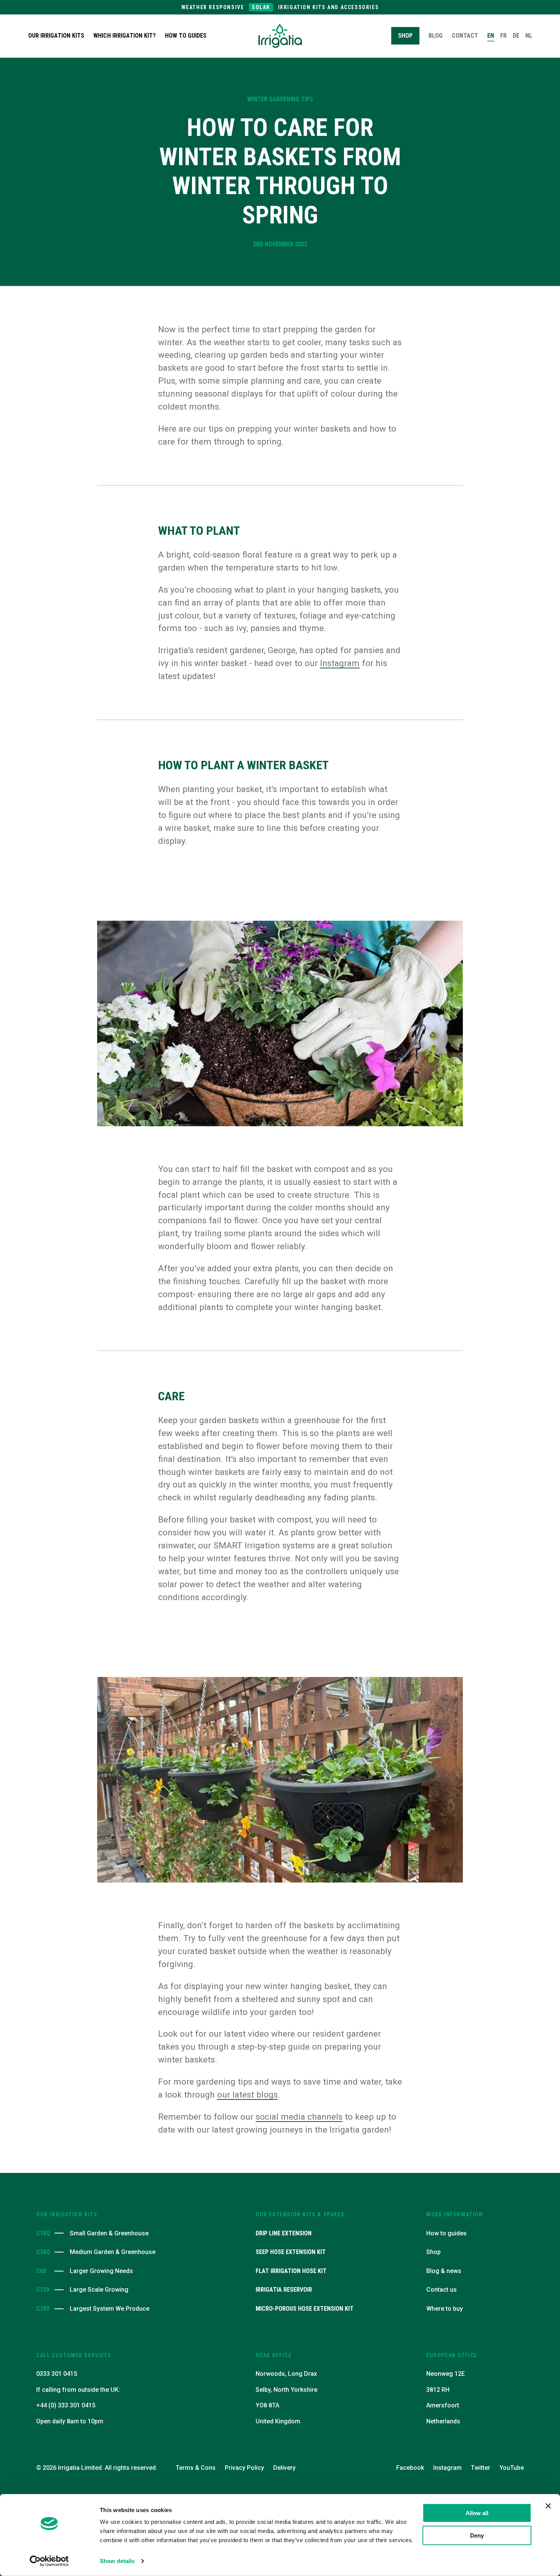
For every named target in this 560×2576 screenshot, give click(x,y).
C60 (41, 2271)
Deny (477, 2535)
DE (516, 36)
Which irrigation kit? (125, 36)
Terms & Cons (196, 2468)
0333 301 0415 (57, 2374)
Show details (117, 2561)
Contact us (442, 2290)
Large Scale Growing (99, 2290)
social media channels (299, 2117)
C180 (42, 2309)
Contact (465, 36)
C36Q (42, 2252)
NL (529, 36)
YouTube (512, 2468)
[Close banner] (548, 2506)
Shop (434, 2252)
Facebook (410, 2468)
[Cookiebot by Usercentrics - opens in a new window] (49, 2561)
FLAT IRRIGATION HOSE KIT (291, 2271)
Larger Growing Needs (101, 2271)
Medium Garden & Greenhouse (113, 2252)
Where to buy (445, 2309)
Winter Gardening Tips (280, 99)
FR (503, 36)
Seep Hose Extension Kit (291, 2252)
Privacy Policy (244, 2468)
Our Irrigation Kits (56, 36)
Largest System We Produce (110, 2309)
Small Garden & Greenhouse (109, 2233)
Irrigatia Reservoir (284, 2290)
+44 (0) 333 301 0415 (66, 2405)
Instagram (340, 663)
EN (491, 36)
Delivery (284, 2468)
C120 (42, 2290)
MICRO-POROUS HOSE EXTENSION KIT (305, 2309)
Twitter (481, 2468)
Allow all (477, 2513)
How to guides (186, 36)
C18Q (42, 2233)
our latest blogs (247, 2095)
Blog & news (444, 2271)
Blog (436, 36)
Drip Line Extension (284, 2233)
